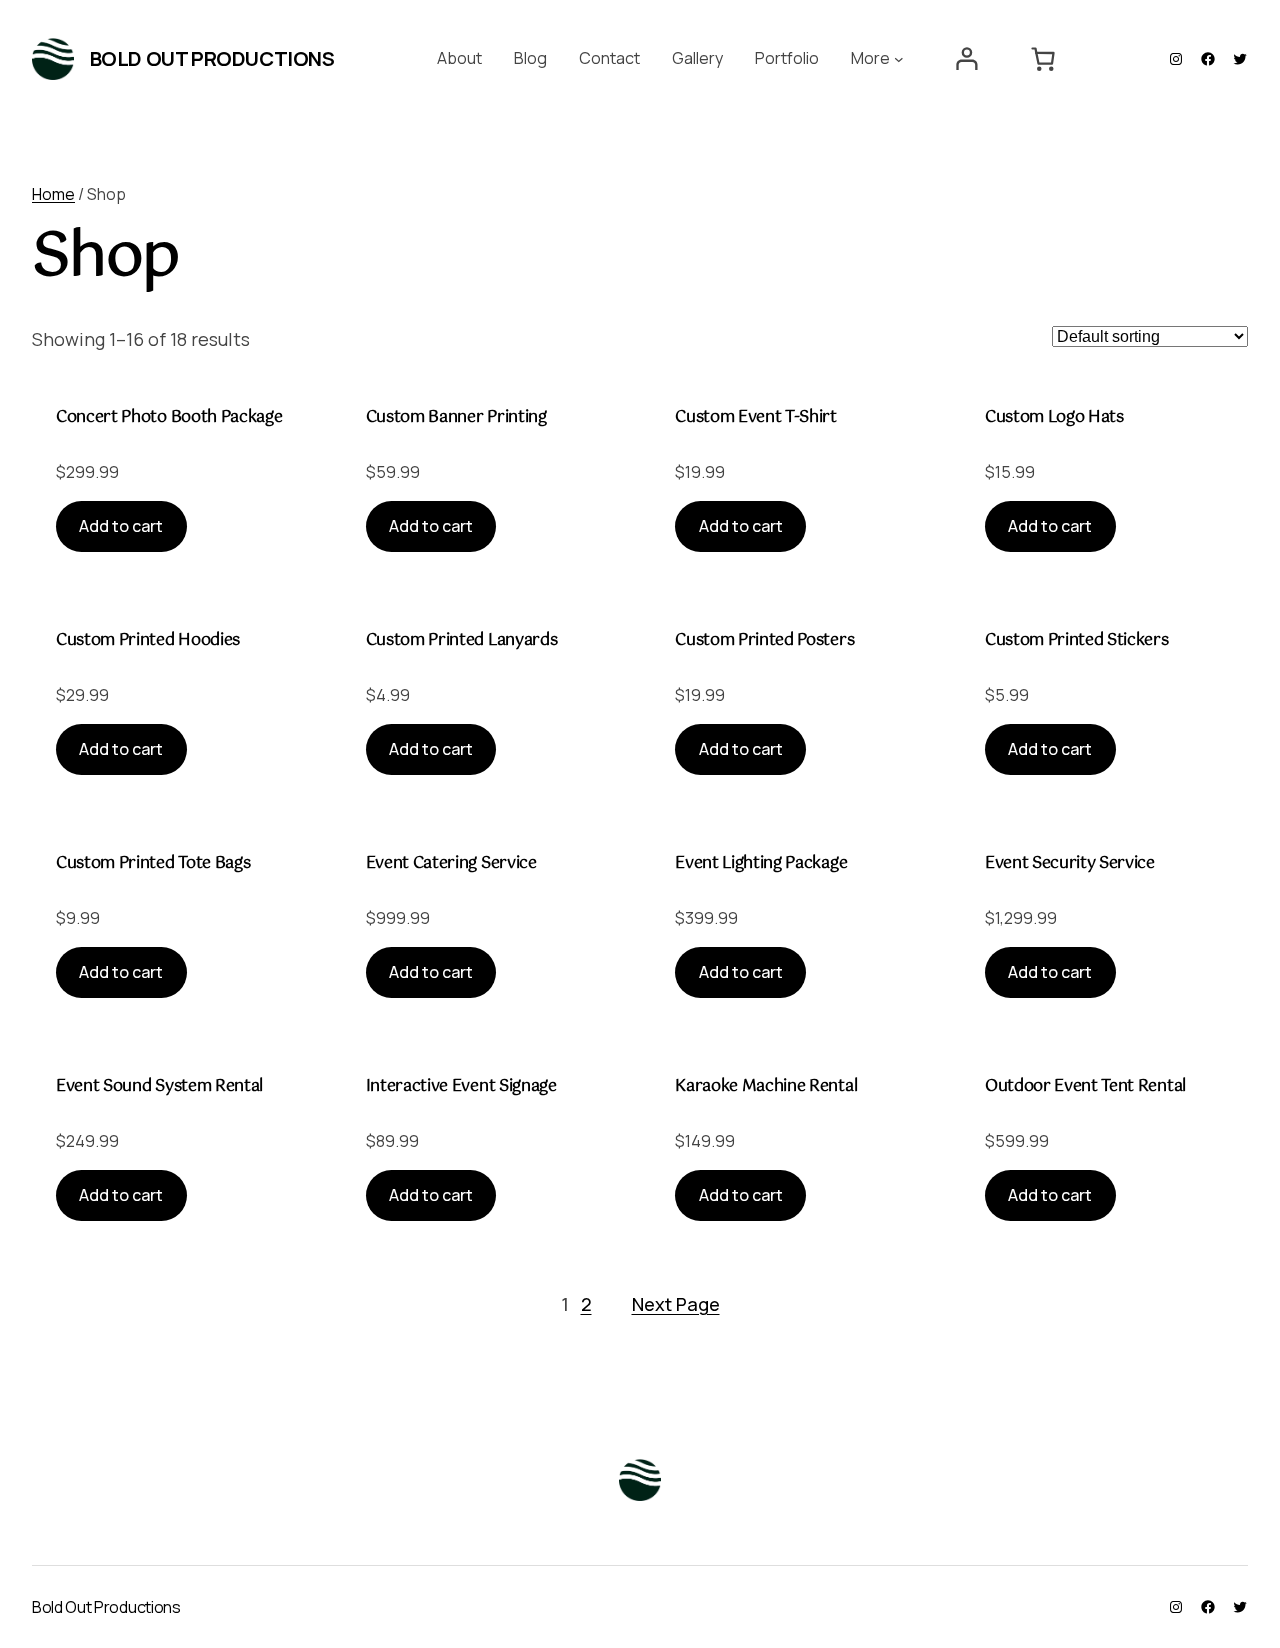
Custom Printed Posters (764, 641)
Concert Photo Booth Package (169, 418)
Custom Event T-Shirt (756, 418)
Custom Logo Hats (1054, 418)
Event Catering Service (451, 864)
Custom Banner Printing (456, 418)
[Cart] (1043, 59)
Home (53, 194)
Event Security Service (1070, 864)
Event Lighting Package (761, 864)
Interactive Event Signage (461, 1087)
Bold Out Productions (212, 58)
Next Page (676, 1304)
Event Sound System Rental (159, 1087)
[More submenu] (899, 59)
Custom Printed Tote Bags (153, 864)
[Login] (967, 59)
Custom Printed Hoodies (148, 641)
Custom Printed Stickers (1077, 641)
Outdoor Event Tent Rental (1085, 1087)
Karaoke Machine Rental (766, 1087)
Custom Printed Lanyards (462, 641)
